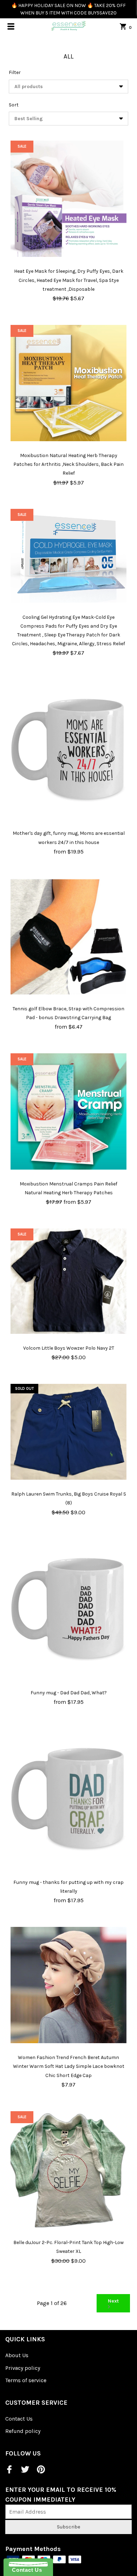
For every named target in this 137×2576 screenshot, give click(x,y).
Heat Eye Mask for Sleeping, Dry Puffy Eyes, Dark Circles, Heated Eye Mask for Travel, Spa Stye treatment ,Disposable (69, 280)
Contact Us (19, 2419)
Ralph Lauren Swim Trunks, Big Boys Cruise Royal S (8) (69, 1498)
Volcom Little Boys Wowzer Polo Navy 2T (69, 1348)
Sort (14, 105)
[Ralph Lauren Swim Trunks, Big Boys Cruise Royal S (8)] (68, 1432)
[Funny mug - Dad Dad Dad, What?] (68, 1608)
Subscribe (68, 2527)
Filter (15, 72)
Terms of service (26, 2380)
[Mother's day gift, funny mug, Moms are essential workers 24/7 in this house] (68, 749)
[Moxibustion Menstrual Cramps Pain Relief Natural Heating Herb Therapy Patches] (68, 1111)
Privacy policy (23, 2368)
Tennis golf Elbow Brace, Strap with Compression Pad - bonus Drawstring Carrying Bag (68, 1013)
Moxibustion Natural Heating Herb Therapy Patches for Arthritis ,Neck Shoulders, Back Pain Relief (68, 464)
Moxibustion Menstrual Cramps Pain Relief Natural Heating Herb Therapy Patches (68, 1188)
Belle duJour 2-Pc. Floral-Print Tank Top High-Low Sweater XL (68, 2247)
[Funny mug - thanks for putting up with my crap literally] (68, 1798)
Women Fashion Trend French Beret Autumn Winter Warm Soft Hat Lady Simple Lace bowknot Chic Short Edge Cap (69, 2066)
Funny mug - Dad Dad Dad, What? (69, 1693)
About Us (17, 2355)
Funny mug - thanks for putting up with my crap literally (68, 1887)
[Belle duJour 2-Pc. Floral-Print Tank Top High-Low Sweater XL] (68, 2170)
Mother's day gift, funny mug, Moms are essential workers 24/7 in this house (69, 838)
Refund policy (23, 2431)
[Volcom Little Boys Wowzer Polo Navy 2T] (68, 1281)
